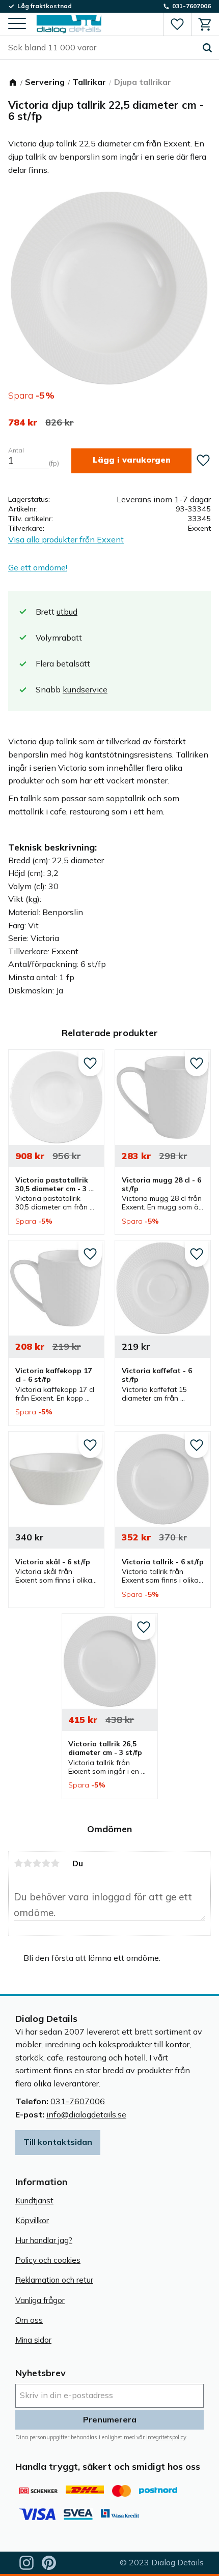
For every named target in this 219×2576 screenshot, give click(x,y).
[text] (23, 422)
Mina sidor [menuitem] (33, 2340)
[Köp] (131, 461)
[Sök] (207, 48)
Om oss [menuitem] (29, 2320)
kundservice (85, 689)
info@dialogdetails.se (86, 2114)
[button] (17, 24)
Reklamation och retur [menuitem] (54, 2280)
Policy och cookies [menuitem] (48, 2260)
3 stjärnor (37, 1863)
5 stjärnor (55, 1863)
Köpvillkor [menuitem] (32, 2220)
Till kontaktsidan (58, 2142)
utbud (67, 612)
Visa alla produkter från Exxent (66, 539)
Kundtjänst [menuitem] (34, 2201)
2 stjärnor (28, 1863)
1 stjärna (18, 1863)
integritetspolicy (166, 2437)
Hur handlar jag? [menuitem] (44, 2240)
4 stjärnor (46, 1863)
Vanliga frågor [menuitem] (40, 2300)
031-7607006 (78, 2101)
